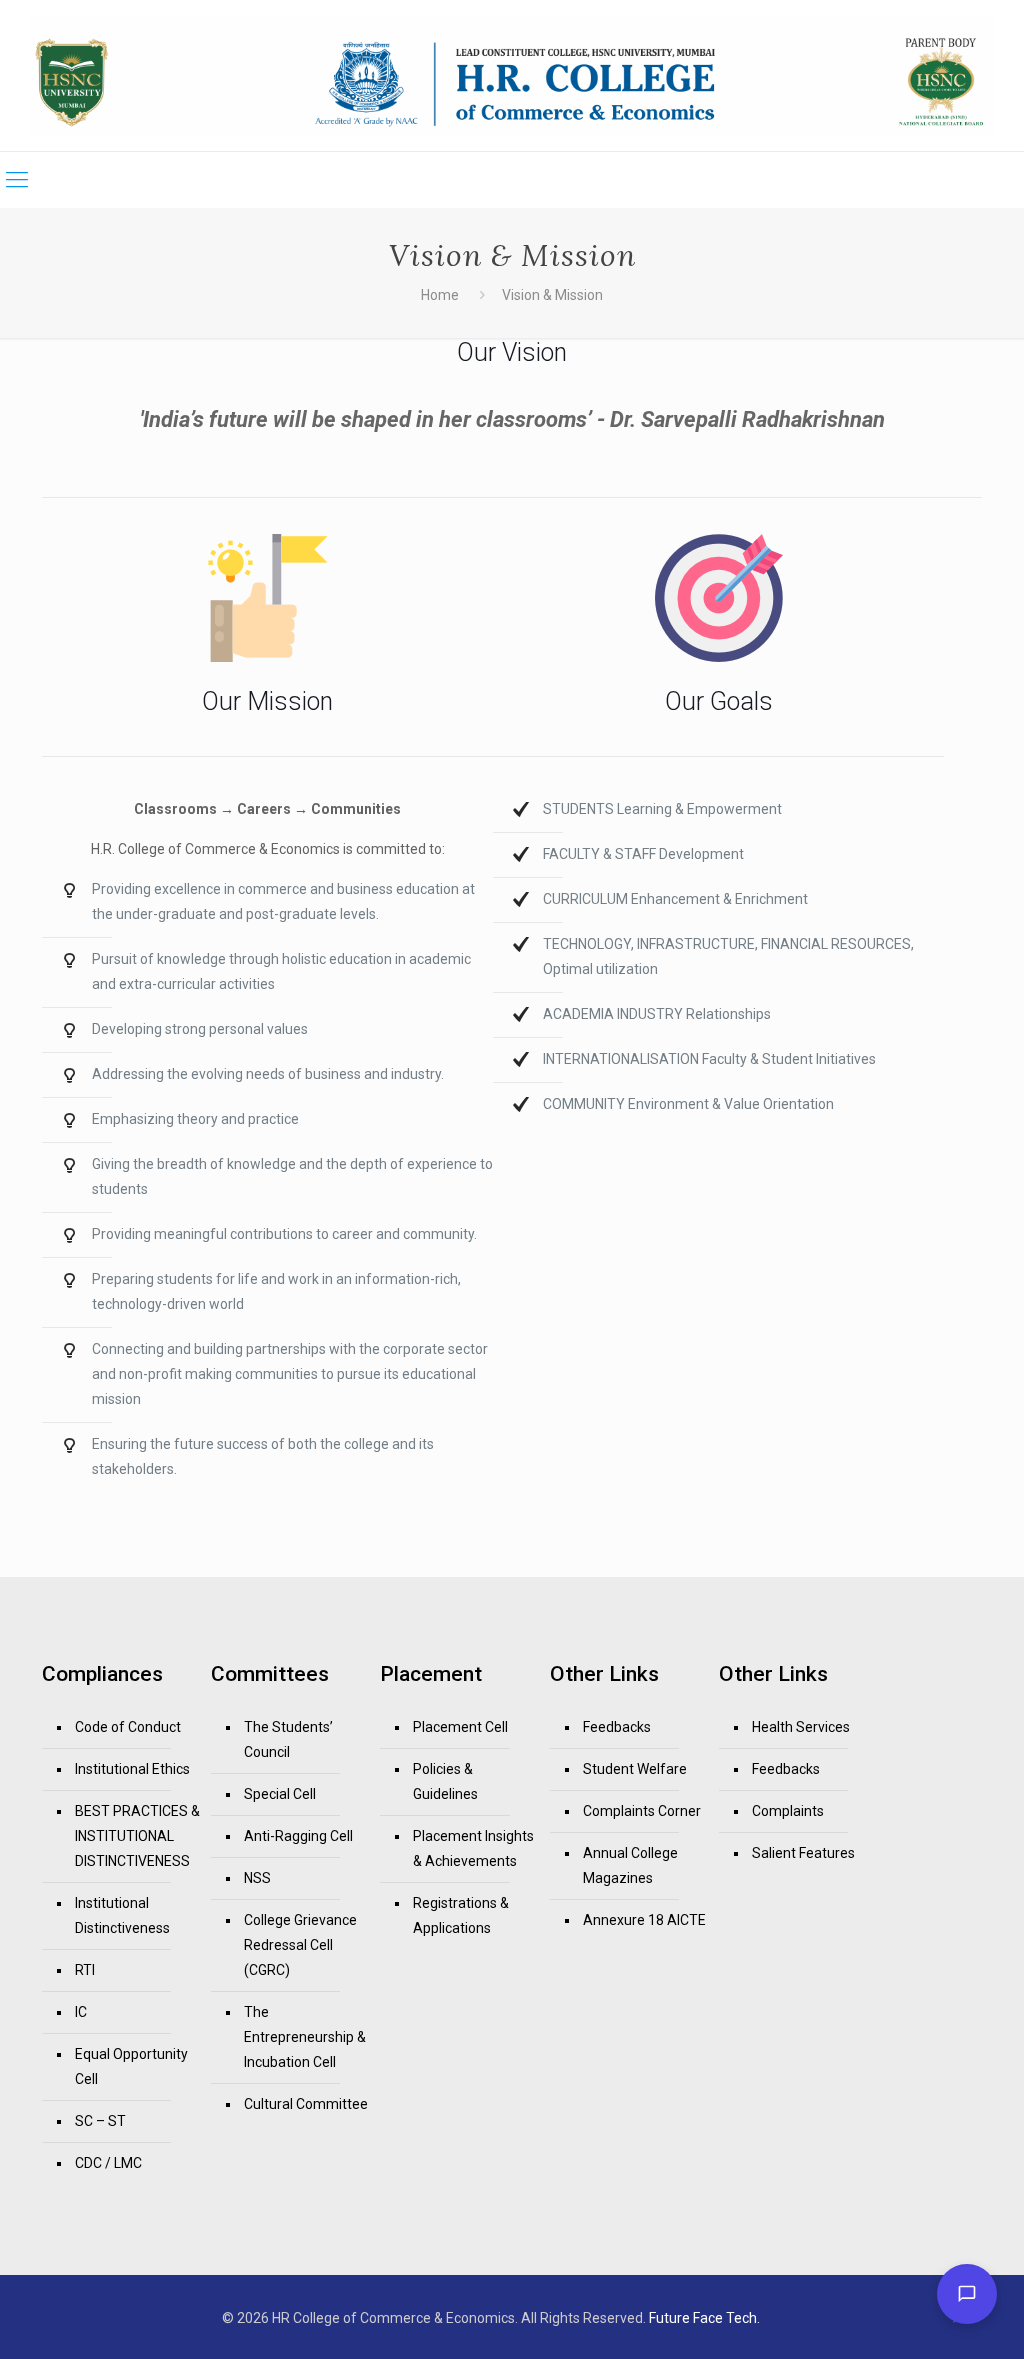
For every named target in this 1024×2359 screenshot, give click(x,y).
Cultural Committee (306, 2104)
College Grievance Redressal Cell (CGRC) (300, 1945)
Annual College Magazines (630, 1865)
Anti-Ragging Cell (298, 1836)
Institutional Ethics (132, 1769)
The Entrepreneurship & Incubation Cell (305, 2037)
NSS (257, 1878)
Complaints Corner (642, 1811)
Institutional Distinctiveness (122, 1915)
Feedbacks (617, 1727)
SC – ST (100, 2121)
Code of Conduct (128, 1727)
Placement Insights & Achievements (473, 1848)
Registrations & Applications (461, 1915)
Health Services (801, 1727)
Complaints (788, 1811)
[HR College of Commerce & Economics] (512, 75)
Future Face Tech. (704, 2318)
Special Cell (280, 1794)
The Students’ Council (288, 1739)
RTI (85, 1970)
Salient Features (803, 1853)
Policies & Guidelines (445, 1781)
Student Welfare (635, 1769)
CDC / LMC (108, 2163)
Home (440, 295)
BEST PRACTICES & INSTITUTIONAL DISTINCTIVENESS (137, 1836)
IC (81, 2012)
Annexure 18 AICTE (644, 1920)
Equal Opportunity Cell (131, 2066)
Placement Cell (460, 1727)
